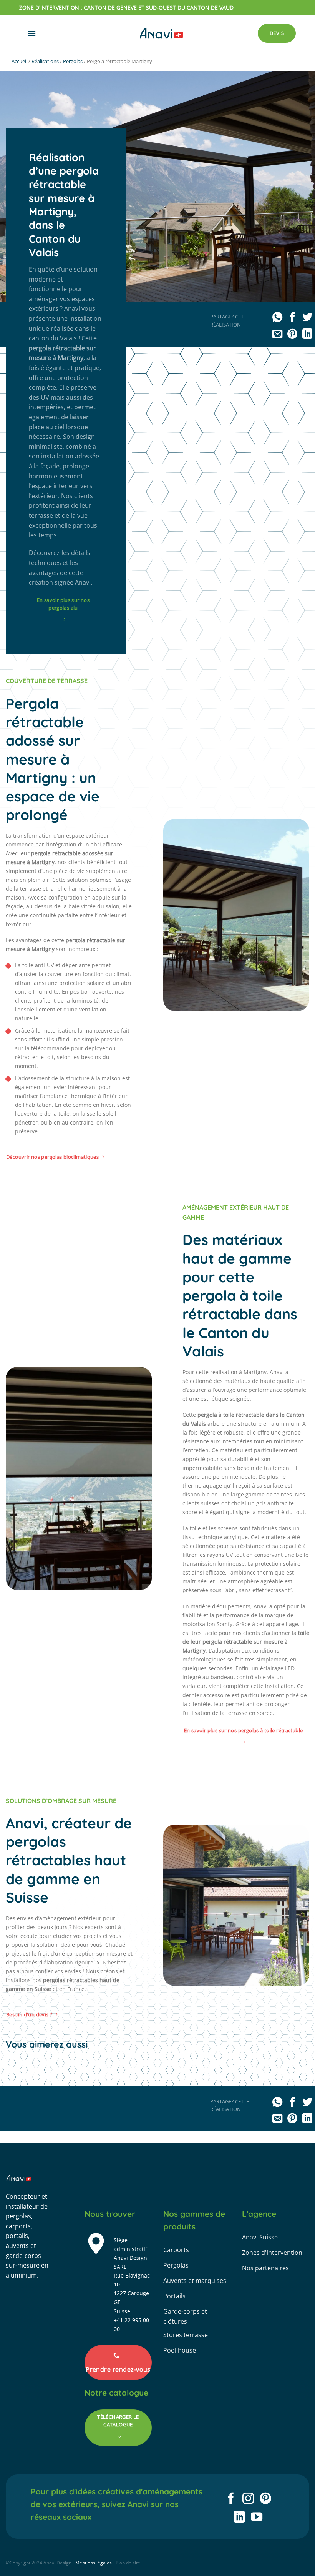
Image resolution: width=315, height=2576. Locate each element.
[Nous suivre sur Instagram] (248, 2499)
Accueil (19, 61)
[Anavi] (161, 33)
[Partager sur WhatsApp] (277, 318)
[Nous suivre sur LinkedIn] (239, 2518)
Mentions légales (94, 2563)
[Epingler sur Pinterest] (292, 335)
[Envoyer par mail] (277, 335)
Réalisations (45, 61)
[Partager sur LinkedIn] (307, 335)
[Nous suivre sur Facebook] (231, 2499)
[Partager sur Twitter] (307, 318)
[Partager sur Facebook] (292, 318)
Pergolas (73, 61)
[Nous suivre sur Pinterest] (265, 2499)
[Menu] (31, 33)
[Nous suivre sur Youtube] (257, 2518)
